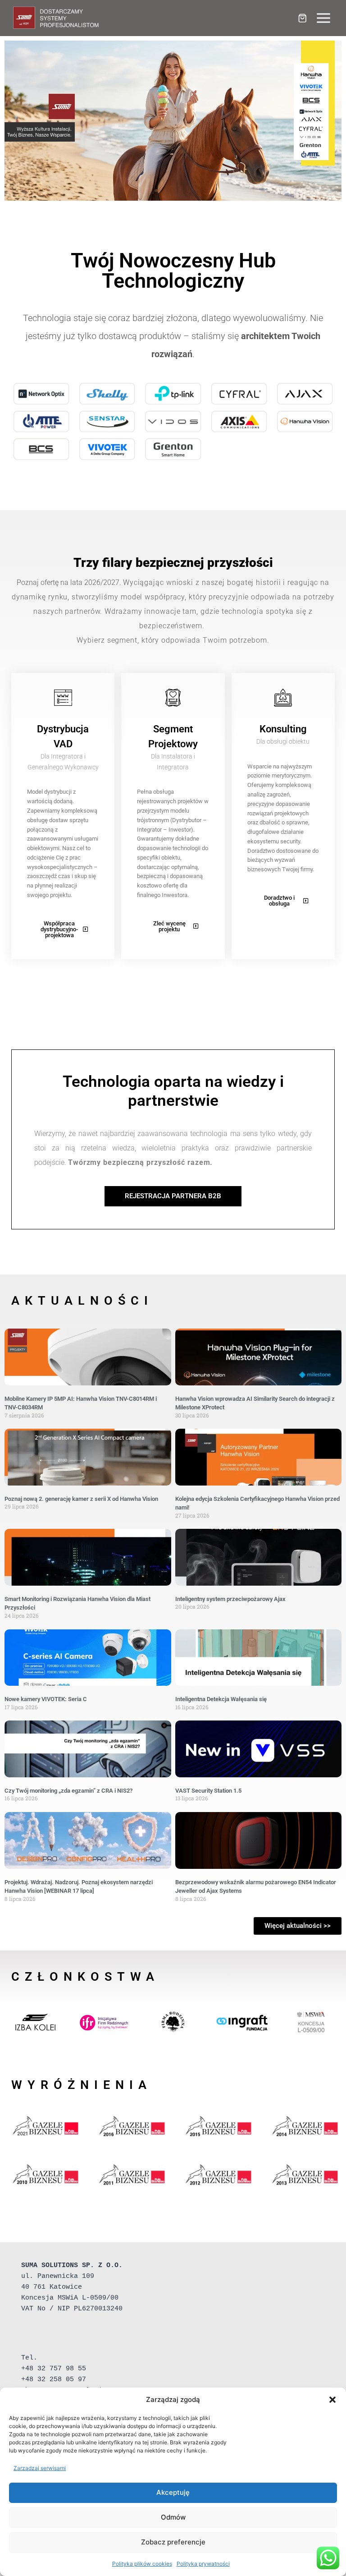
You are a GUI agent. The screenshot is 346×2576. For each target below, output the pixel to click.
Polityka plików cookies (142, 2564)
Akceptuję (173, 2492)
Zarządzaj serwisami (40, 2468)
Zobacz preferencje (173, 2542)
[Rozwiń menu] (323, 18)
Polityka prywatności (203, 2564)
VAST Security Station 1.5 (208, 1791)
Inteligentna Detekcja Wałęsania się (221, 1699)
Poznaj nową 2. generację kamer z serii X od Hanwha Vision (81, 1499)
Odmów (173, 2517)
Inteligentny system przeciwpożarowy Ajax (230, 1599)
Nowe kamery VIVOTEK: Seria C (46, 1699)
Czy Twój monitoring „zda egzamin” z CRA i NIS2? (68, 1791)
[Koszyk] (302, 18)
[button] (332, 2400)
